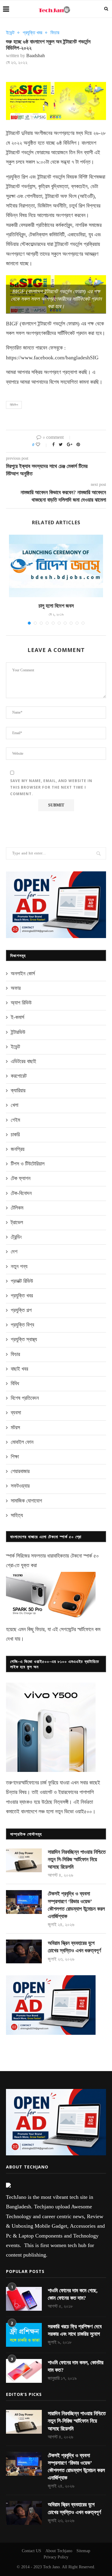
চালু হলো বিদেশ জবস (56, 606)
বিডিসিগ (14, 405)
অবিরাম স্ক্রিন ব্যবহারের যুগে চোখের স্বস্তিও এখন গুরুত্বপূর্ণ (74, 1947)
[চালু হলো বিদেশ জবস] (56, 566)
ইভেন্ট (10, 33)
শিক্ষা (15, 1457)
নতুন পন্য (19, 1266)
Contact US (32, 2551)
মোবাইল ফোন (22, 1442)
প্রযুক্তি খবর (32, 33)
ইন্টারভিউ (18, 1032)
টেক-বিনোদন (21, 1193)
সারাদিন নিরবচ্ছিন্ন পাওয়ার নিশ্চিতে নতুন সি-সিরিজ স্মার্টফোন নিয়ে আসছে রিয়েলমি (77, 1859)
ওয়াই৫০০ (83, 1812)
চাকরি (15, 1135)
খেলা (14, 1105)
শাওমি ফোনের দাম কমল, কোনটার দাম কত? (76, 2366)
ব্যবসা (16, 1413)
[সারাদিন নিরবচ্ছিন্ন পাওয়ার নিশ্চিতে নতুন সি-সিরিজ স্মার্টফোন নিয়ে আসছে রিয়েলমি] (24, 1860)
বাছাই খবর (19, 1369)
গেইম (15, 1120)
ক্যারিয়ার (18, 1090)
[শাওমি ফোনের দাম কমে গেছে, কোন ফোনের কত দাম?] (24, 2299)
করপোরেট (19, 1076)
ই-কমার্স (17, 1017)
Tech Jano (51, 2567)
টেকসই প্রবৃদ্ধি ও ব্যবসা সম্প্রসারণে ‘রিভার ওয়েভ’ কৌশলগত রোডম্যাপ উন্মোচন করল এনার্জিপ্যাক (76, 1905)
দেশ (14, 1252)
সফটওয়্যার (20, 1486)
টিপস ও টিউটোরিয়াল (28, 1164)
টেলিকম (17, 1208)
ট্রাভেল (17, 1222)
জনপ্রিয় (18, 1149)
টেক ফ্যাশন (21, 1178)
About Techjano (59, 2551)
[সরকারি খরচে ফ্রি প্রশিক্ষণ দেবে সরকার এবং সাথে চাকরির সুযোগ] (24, 2335)
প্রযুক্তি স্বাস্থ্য (24, 1339)
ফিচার (55, 33)
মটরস (15, 1427)
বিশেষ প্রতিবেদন (25, 1398)
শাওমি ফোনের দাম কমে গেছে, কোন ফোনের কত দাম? (73, 2294)
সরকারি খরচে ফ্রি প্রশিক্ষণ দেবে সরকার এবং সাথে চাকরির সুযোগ (75, 2330)
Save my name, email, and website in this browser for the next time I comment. (51, 787)
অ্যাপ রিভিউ (21, 1003)
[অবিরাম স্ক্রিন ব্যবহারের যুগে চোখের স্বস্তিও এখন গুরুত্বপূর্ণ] (24, 1951)
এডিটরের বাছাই (23, 1061)
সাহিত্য (17, 1515)
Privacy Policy (56, 2557)
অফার (16, 988)
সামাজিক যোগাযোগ (26, 1501)
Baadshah (36, 56)
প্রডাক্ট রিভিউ (22, 1281)
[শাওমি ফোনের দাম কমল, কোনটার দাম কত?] (24, 2371)
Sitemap (83, 2551)
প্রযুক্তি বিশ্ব (22, 1325)
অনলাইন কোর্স (23, 973)
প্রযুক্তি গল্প (21, 1310)
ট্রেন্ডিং (16, 1237)
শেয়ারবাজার (20, 1471)
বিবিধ (15, 1383)
